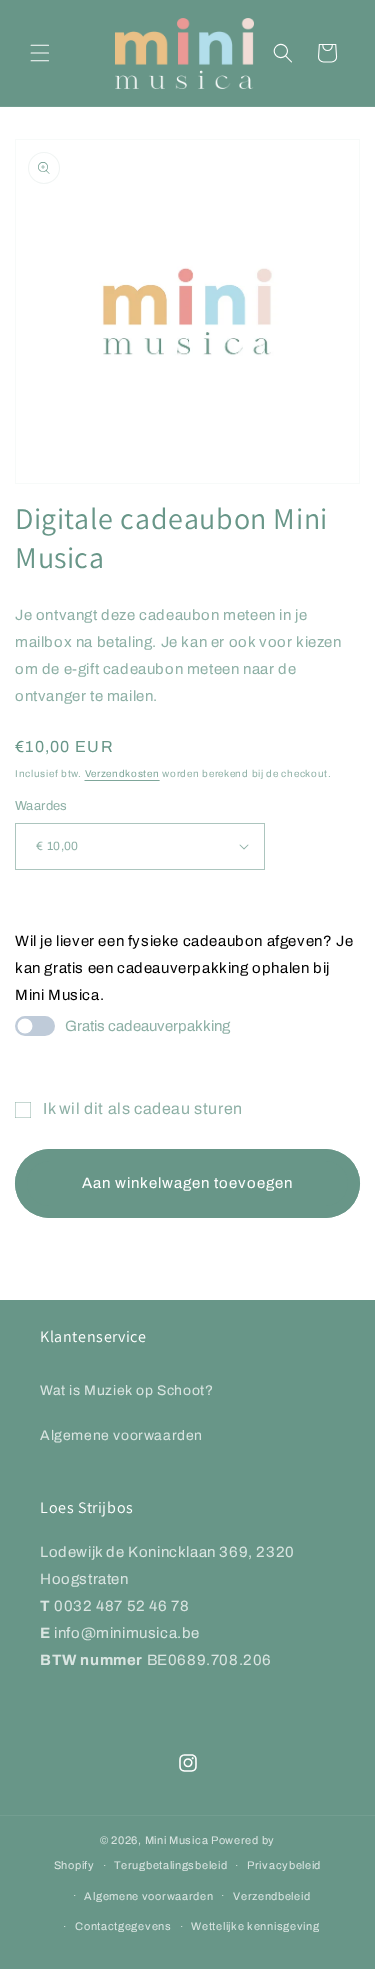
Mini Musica (177, 1840)
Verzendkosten (122, 773)
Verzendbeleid (271, 1896)
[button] (40, 53)
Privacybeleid (284, 1865)
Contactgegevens (123, 1926)
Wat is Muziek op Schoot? (126, 1390)
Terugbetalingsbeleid (170, 1865)
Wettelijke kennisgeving (255, 1926)
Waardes (41, 806)
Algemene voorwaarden (121, 1435)
